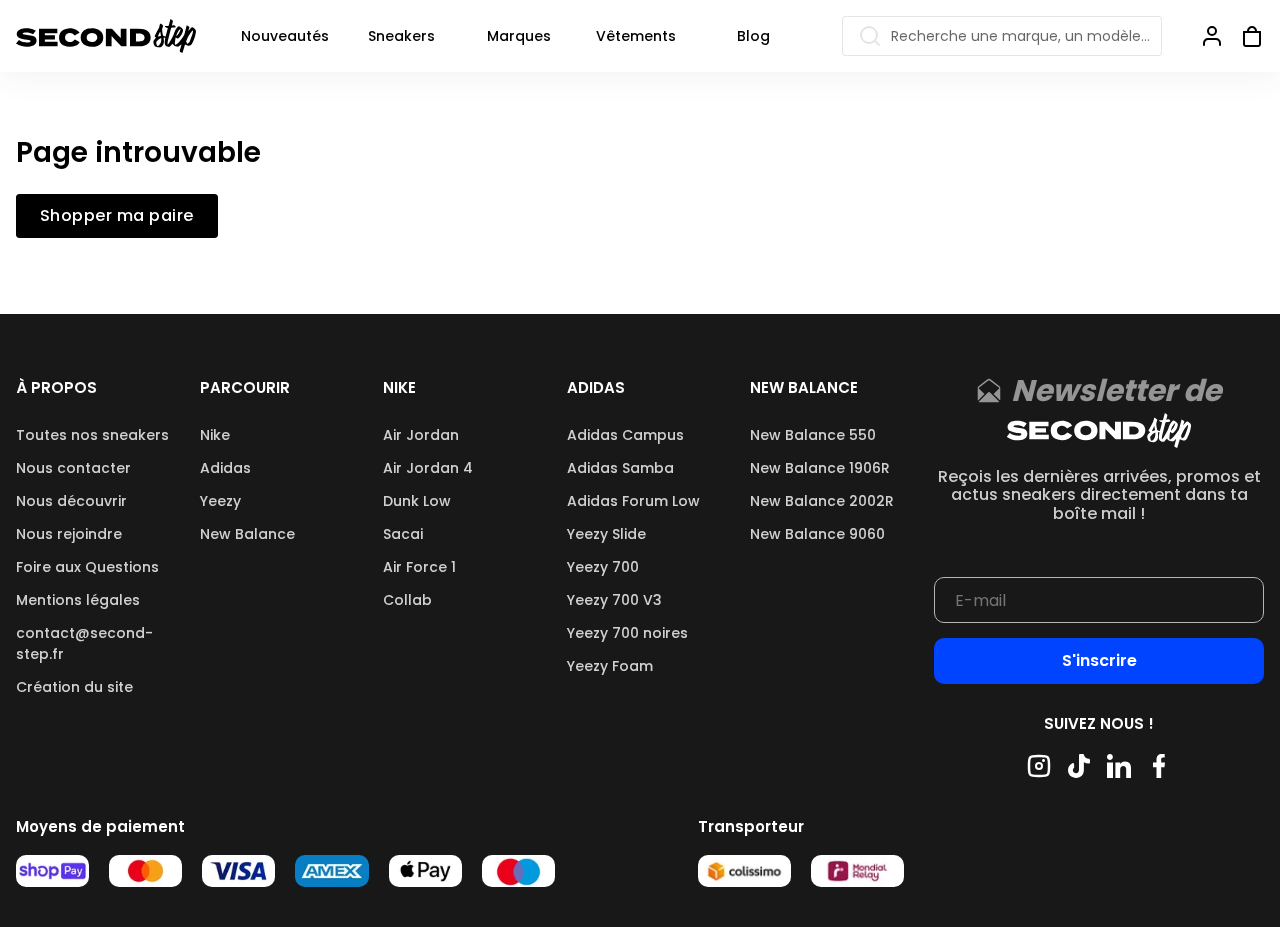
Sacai (403, 534)
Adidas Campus (625, 435)
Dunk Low (417, 501)
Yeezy (220, 501)
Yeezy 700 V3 (614, 600)
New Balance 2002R (822, 501)
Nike (215, 435)
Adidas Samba (620, 468)
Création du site (74, 687)
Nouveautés (285, 36)
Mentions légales (78, 600)
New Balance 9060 (817, 534)
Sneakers (401, 36)
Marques (519, 36)
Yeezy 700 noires (627, 633)
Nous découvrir (71, 501)
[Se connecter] (1212, 36)
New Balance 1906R (820, 468)
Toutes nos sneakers (92, 435)
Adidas (225, 468)
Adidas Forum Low (633, 501)
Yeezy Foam (610, 666)
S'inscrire (1099, 660)
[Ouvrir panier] (1244, 36)
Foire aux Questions (87, 567)
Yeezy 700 (603, 567)
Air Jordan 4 (428, 468)
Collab (407, 600)
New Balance (247, 534)
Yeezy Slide (606, 534)
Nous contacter (73, 468)
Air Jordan (421, 435)
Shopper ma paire (117, 216)
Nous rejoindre (69, 534)
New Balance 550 (813, 435)
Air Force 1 (419, 567)
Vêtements (636, 36)
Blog (753, 36)
